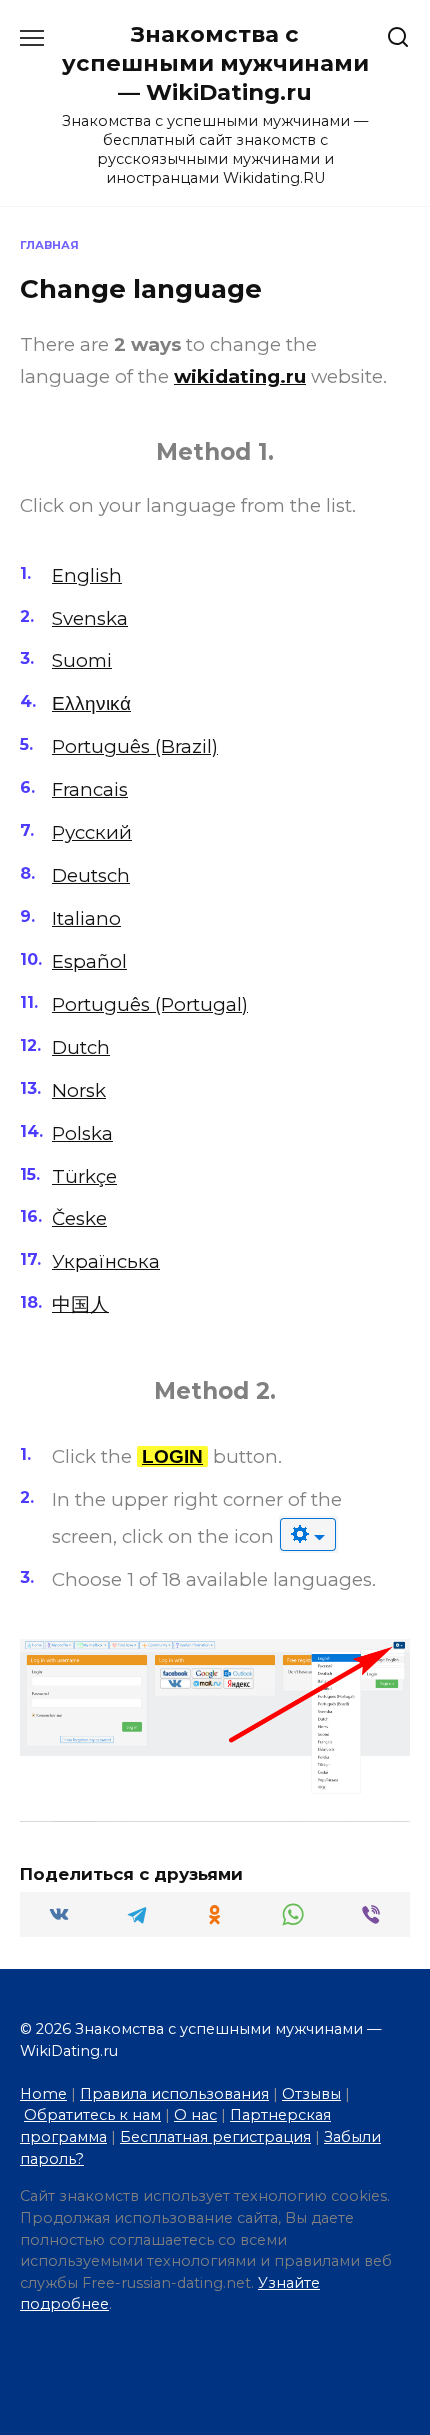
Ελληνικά (91, 703)
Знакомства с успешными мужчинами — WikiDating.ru (215, 63)
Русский (92, 832)
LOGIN (172, 1456)
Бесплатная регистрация (215, 2137)
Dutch (81, 1047)
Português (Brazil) (135, 746)
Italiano (86, 918)
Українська (106, 1261)
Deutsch (91, 875)
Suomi (82, 660)
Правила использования (174, 2094)
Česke (79, 1218)
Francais (90, 789)
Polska (82, 1133)
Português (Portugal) (150, 1004)
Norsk (79, 1090)
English (87, 575)
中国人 (80, 1304)
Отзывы (311, 2094)
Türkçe (84, 1176)
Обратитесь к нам (92, 2115)
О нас (195, 2115)
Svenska (90, 618)
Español (89, 961)
